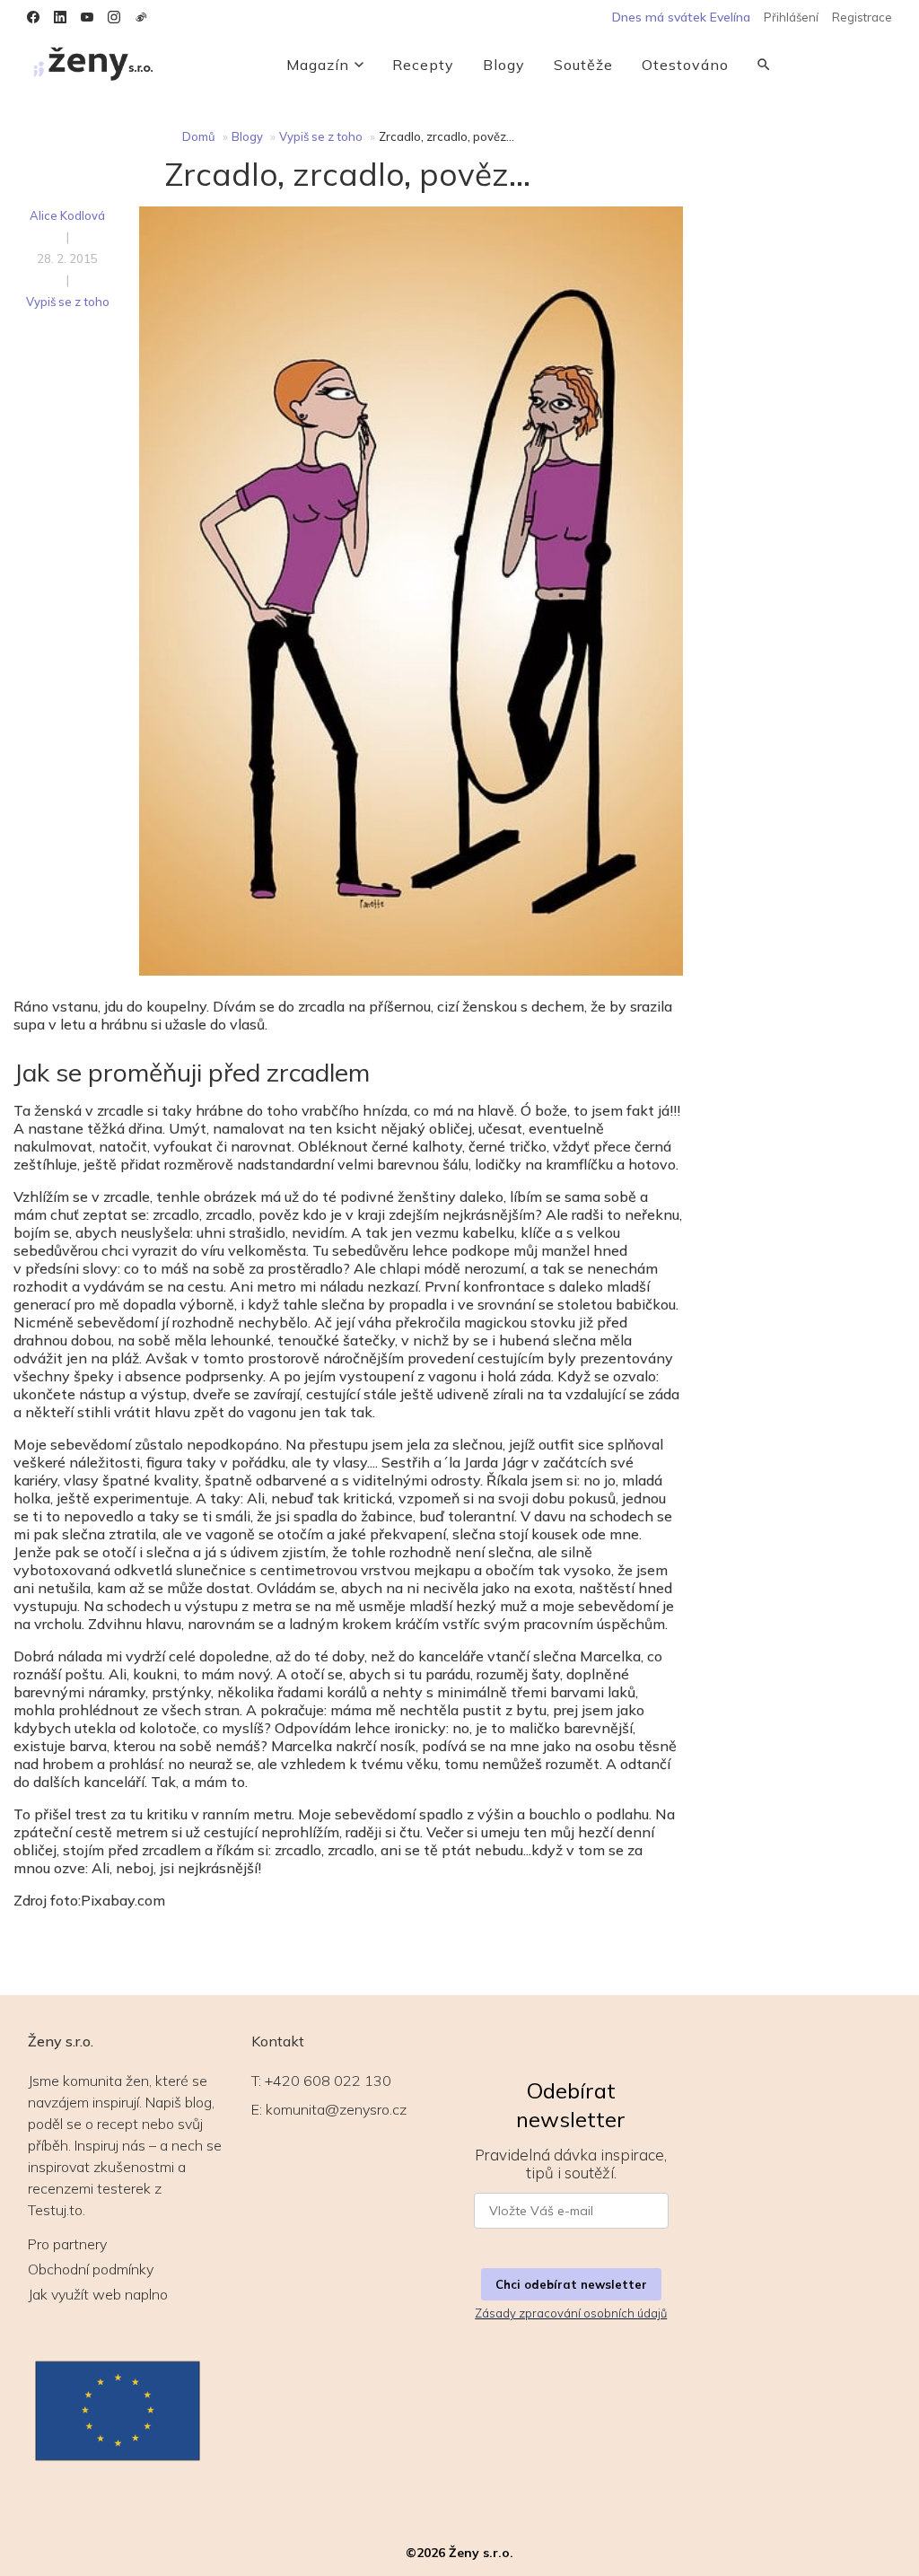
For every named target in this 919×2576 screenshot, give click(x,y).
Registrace (862, 17)
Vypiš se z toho (321, 136)
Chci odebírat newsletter (571, 2284)
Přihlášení (791, 17)
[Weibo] (141, 17)
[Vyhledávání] (764, 65)
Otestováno (685, 65)
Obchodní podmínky (91, 2269)
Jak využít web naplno (98, 2294)
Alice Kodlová (67, 215)
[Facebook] (33, 17)
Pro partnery (67, 2244)
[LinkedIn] (60, 17)
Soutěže (583, 65)
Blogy (504, 65)
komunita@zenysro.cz (336, 2109)
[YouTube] (87, 17)
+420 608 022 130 (328, 2081)
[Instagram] (114, 17)
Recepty (423, 65)
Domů (199, 136)
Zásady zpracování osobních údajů (571, 2313)
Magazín (318, 65)
